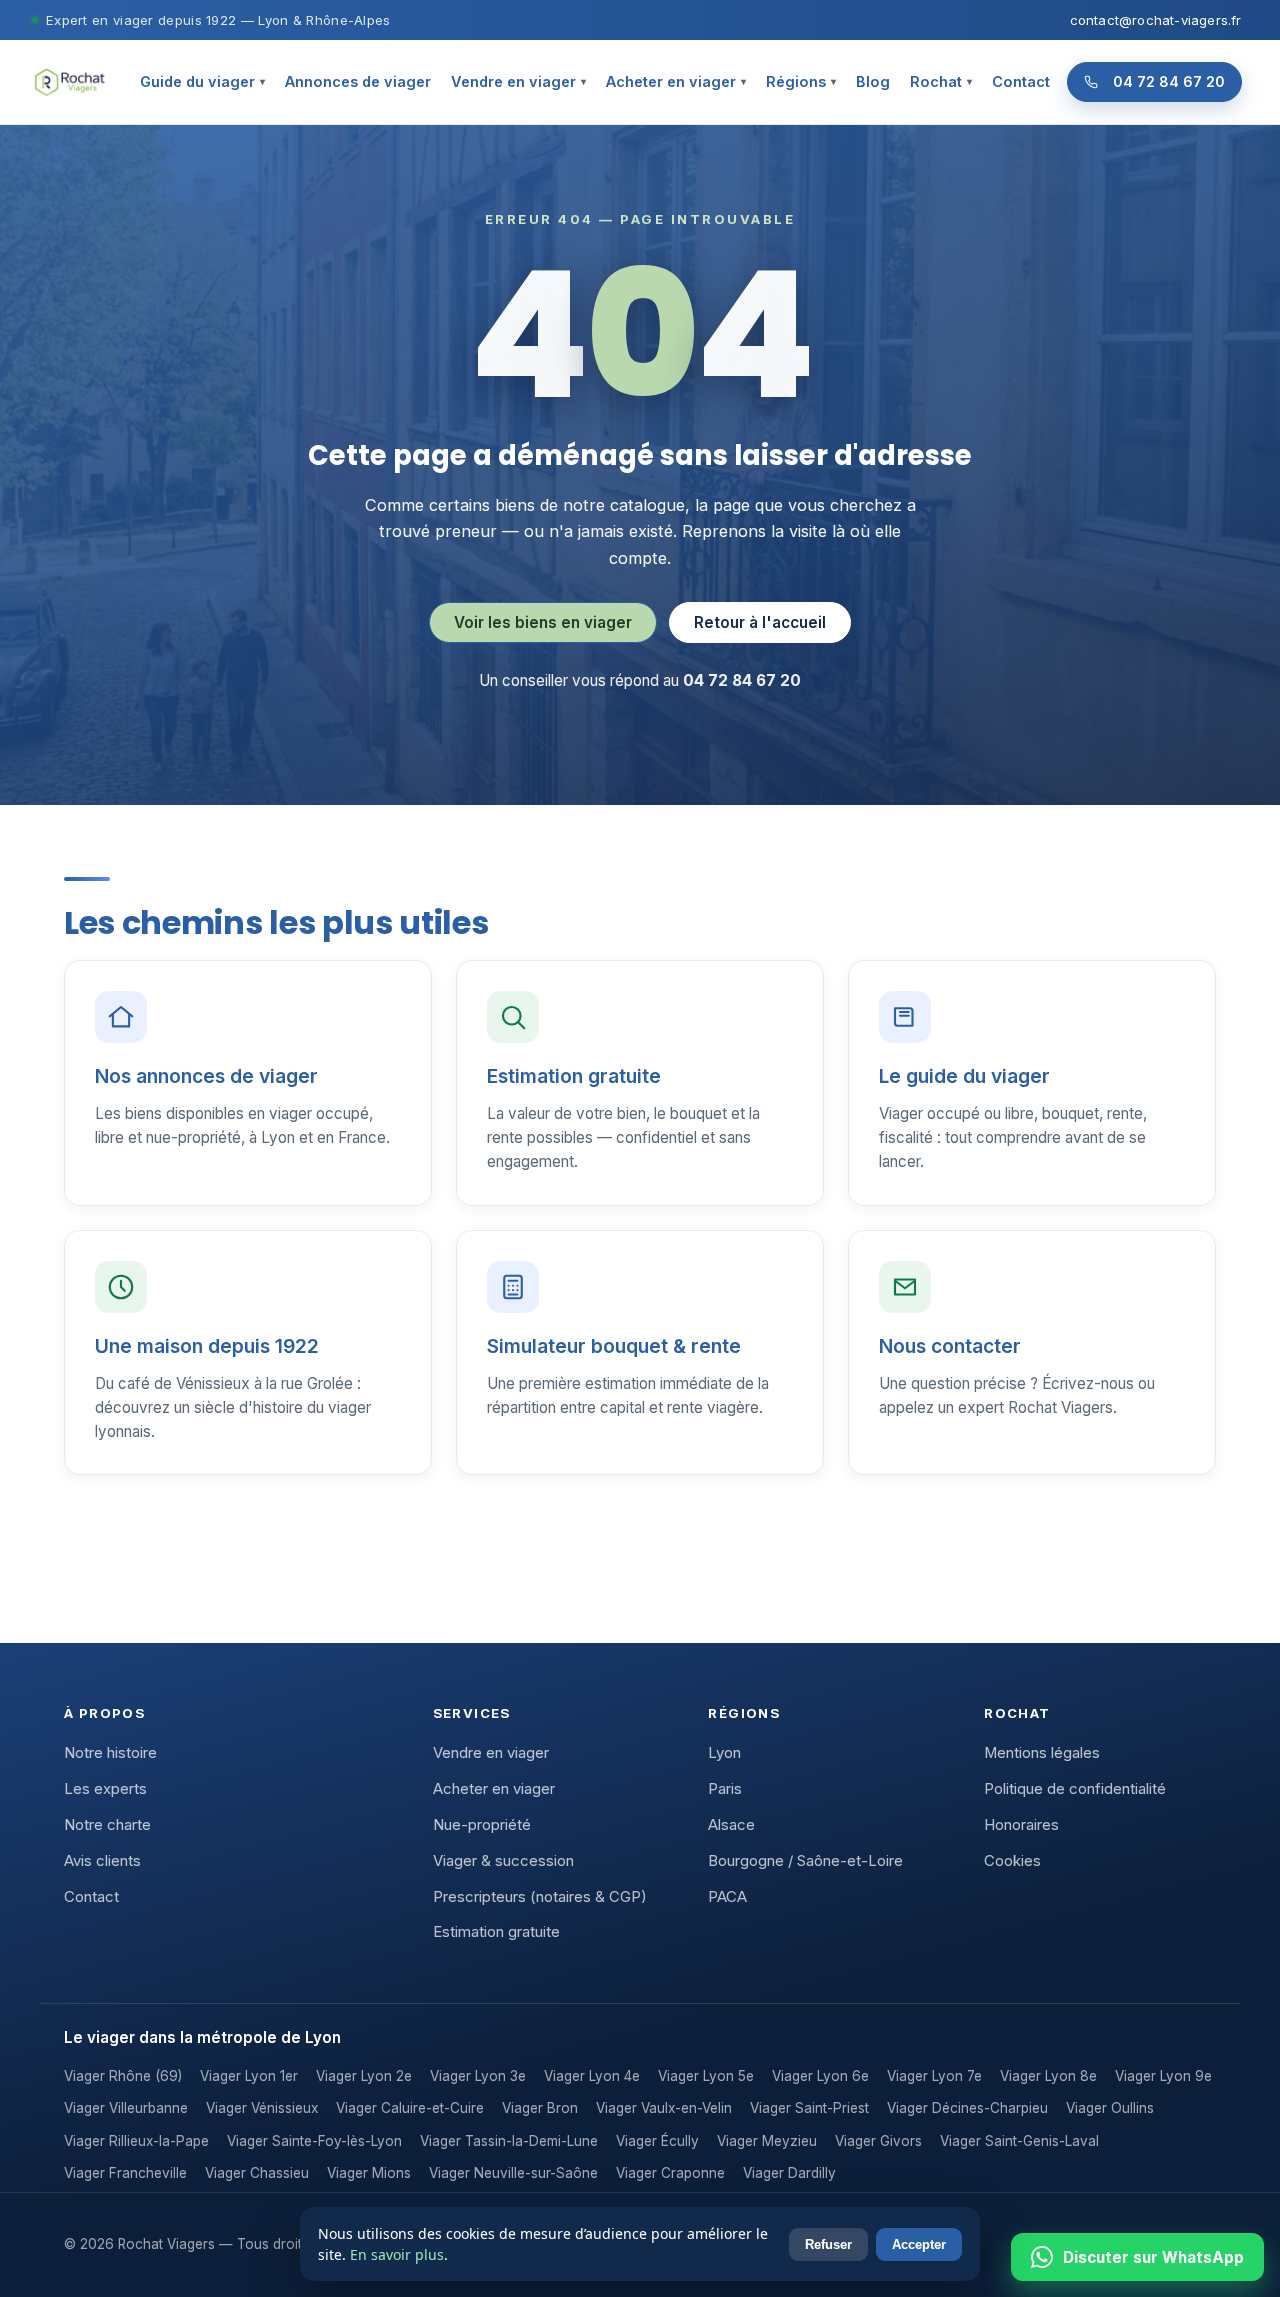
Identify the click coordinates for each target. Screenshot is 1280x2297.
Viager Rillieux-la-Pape (136, 2141)
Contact (1021, 81)
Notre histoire (110, 1753)
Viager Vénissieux (262, 2108)
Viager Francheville (125, 2173)
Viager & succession (503, 1861)
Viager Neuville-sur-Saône (513, 2173)
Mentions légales (1042, 1753)
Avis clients (102, 1861)
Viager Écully (657, 2141)
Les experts (105, 1789)
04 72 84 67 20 (1169, 81)
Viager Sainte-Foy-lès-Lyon (314, 2141)
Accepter (919, 2244)
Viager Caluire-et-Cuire (410, 2108)
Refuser (828, 2244)
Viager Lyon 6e (820, 2076)
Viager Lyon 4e (592, 2076)
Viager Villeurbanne (126, 2108)
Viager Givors (878, 2141)
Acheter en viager (676, 81)
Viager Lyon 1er (249, 2076)
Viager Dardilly (789, 2173)
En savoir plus (397, 2254)
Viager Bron (540, 2108)
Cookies (1012, 1861)
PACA (727, 1897)
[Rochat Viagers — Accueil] (69, 81)
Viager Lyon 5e (706, 2076)
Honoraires (1021, 1825)
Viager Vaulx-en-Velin (664, 2108)
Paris (725, 1789)
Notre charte (107, 1825)
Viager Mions (369, 2173)
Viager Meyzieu (767, 2141)
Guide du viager (202, 81)
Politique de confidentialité (1075, 1789)
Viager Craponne (670, 2173)
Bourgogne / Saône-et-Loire (805, 1861)
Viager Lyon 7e (934, 2076)
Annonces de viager (358, 81)
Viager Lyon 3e (478, 2076)
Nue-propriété (482, 1825)
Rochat (941, 81)
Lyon (724, 1753)
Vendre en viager (518, 81)
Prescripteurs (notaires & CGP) (540, 1897)
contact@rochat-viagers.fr (1156, 20)
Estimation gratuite (496, 1932)
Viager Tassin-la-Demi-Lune (509, 2141)
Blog (873, 81)
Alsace (731, 1825)
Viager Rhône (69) (123, 2076)
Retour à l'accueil (760, 622)
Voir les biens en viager (543, 622)
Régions (801, 81)
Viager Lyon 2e (364, 2076)
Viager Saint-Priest (809, 2108)
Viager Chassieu (257, 2173)
